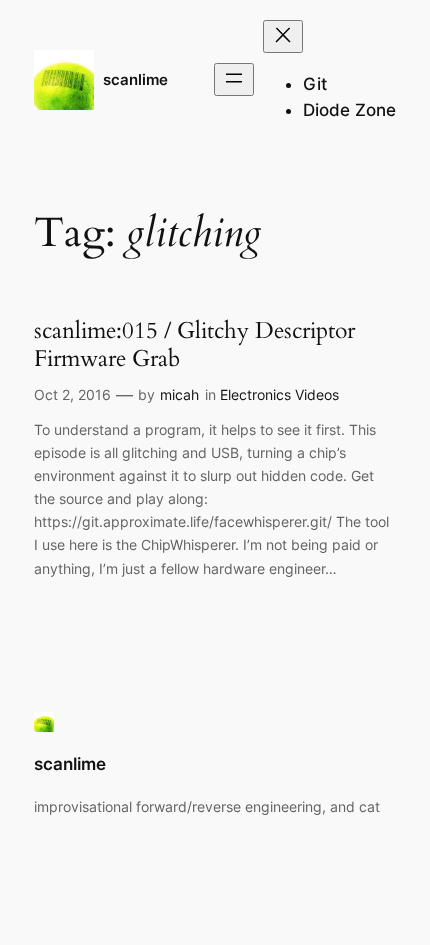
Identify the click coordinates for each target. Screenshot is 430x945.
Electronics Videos (279, 394)
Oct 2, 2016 (72, 394)
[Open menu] (234, 79)
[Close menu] (283, 36)
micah (179, 394)
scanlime (135, 80)
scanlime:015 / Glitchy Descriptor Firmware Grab (194, 344)
